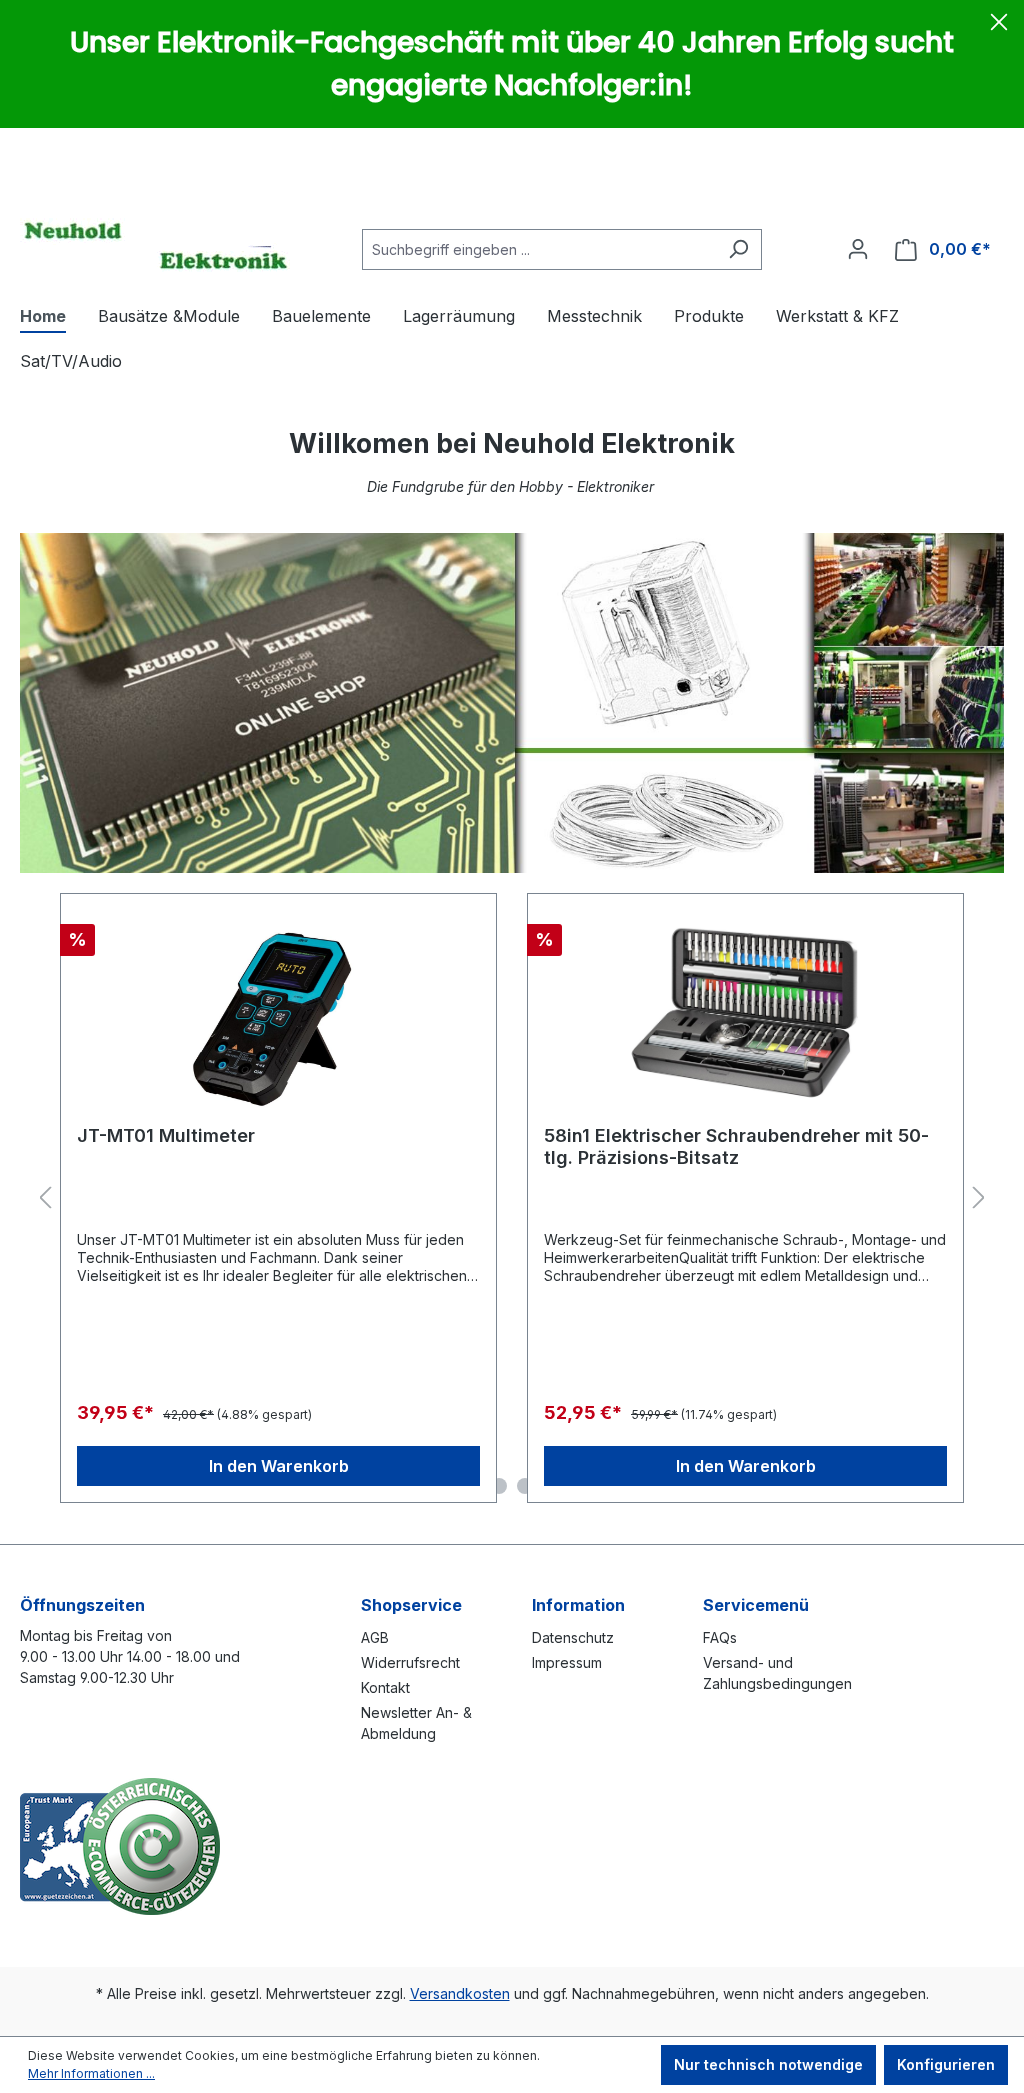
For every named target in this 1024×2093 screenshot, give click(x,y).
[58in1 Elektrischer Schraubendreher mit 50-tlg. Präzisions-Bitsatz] (745, 1010)
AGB (375, 1637)
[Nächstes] (979, 1198)
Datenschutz (573, 1637)
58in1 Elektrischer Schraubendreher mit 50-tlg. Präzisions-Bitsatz (736, 1146)
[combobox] (539, 249)
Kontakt (385, 1687)
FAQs (720, 1637)
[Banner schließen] (999, 25)
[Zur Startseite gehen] (155, 245)
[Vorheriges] (45, 1198)
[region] (512, 1198)
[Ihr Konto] (858, 249)
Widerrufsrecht (410, 1662)
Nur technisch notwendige (768, 2064)
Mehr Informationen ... (91, 2073)
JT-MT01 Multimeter (166, 1135)
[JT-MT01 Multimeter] (278, 1010)
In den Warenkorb (279, 1466)
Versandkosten (460, 1993)
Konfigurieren (946, 2064)
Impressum (567, 1662)
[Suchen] (738, 249)
